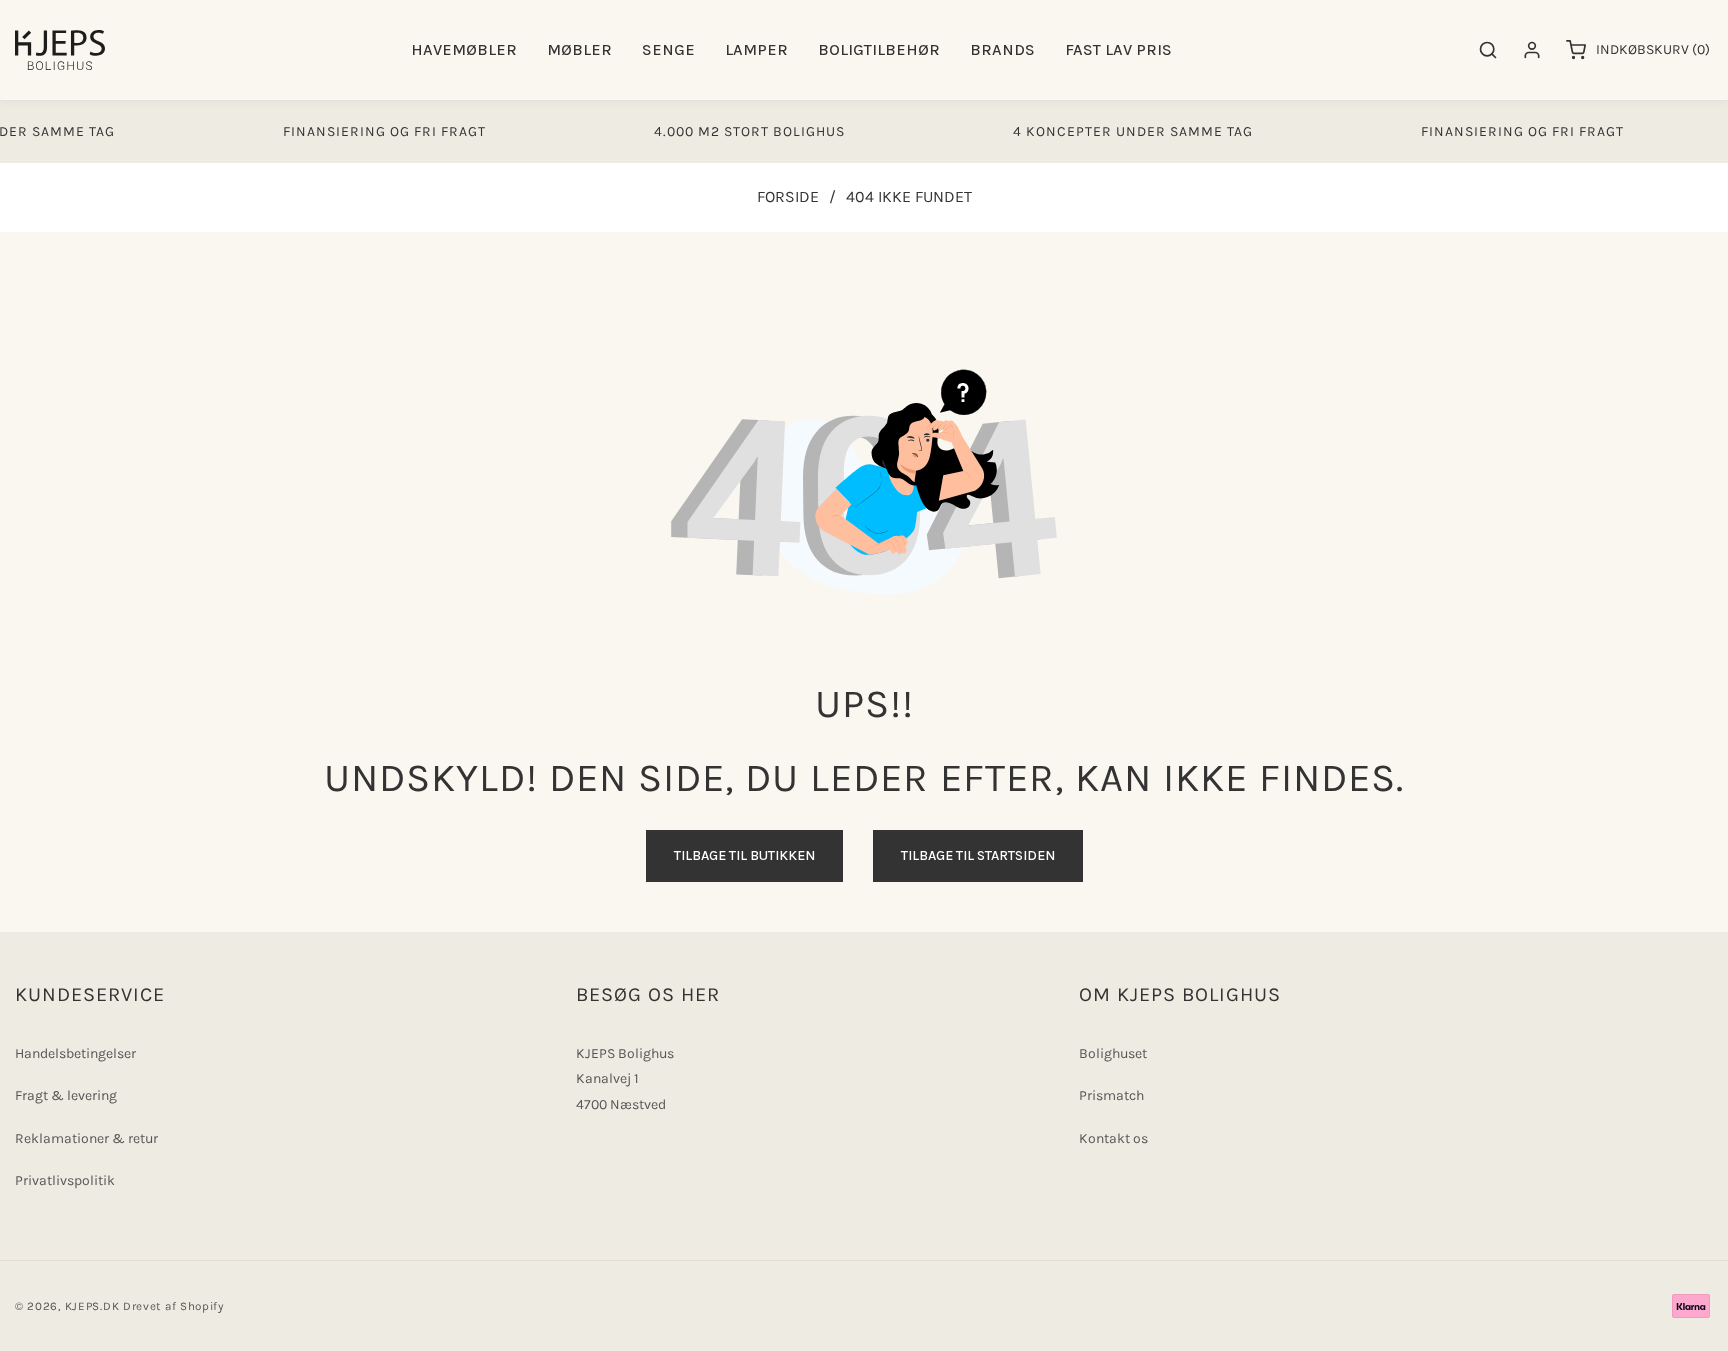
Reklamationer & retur (86, 1138)
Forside (788, 196)
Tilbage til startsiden (978, 855)
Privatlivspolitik (65, 1180)
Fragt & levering (66, 1095)
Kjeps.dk (92, 1306)
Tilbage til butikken (744, 855)
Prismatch (1111, 1095)
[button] (464, 50)
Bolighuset (1113, 1053)
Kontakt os (1113, 1138)
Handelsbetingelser (75, 1053)
